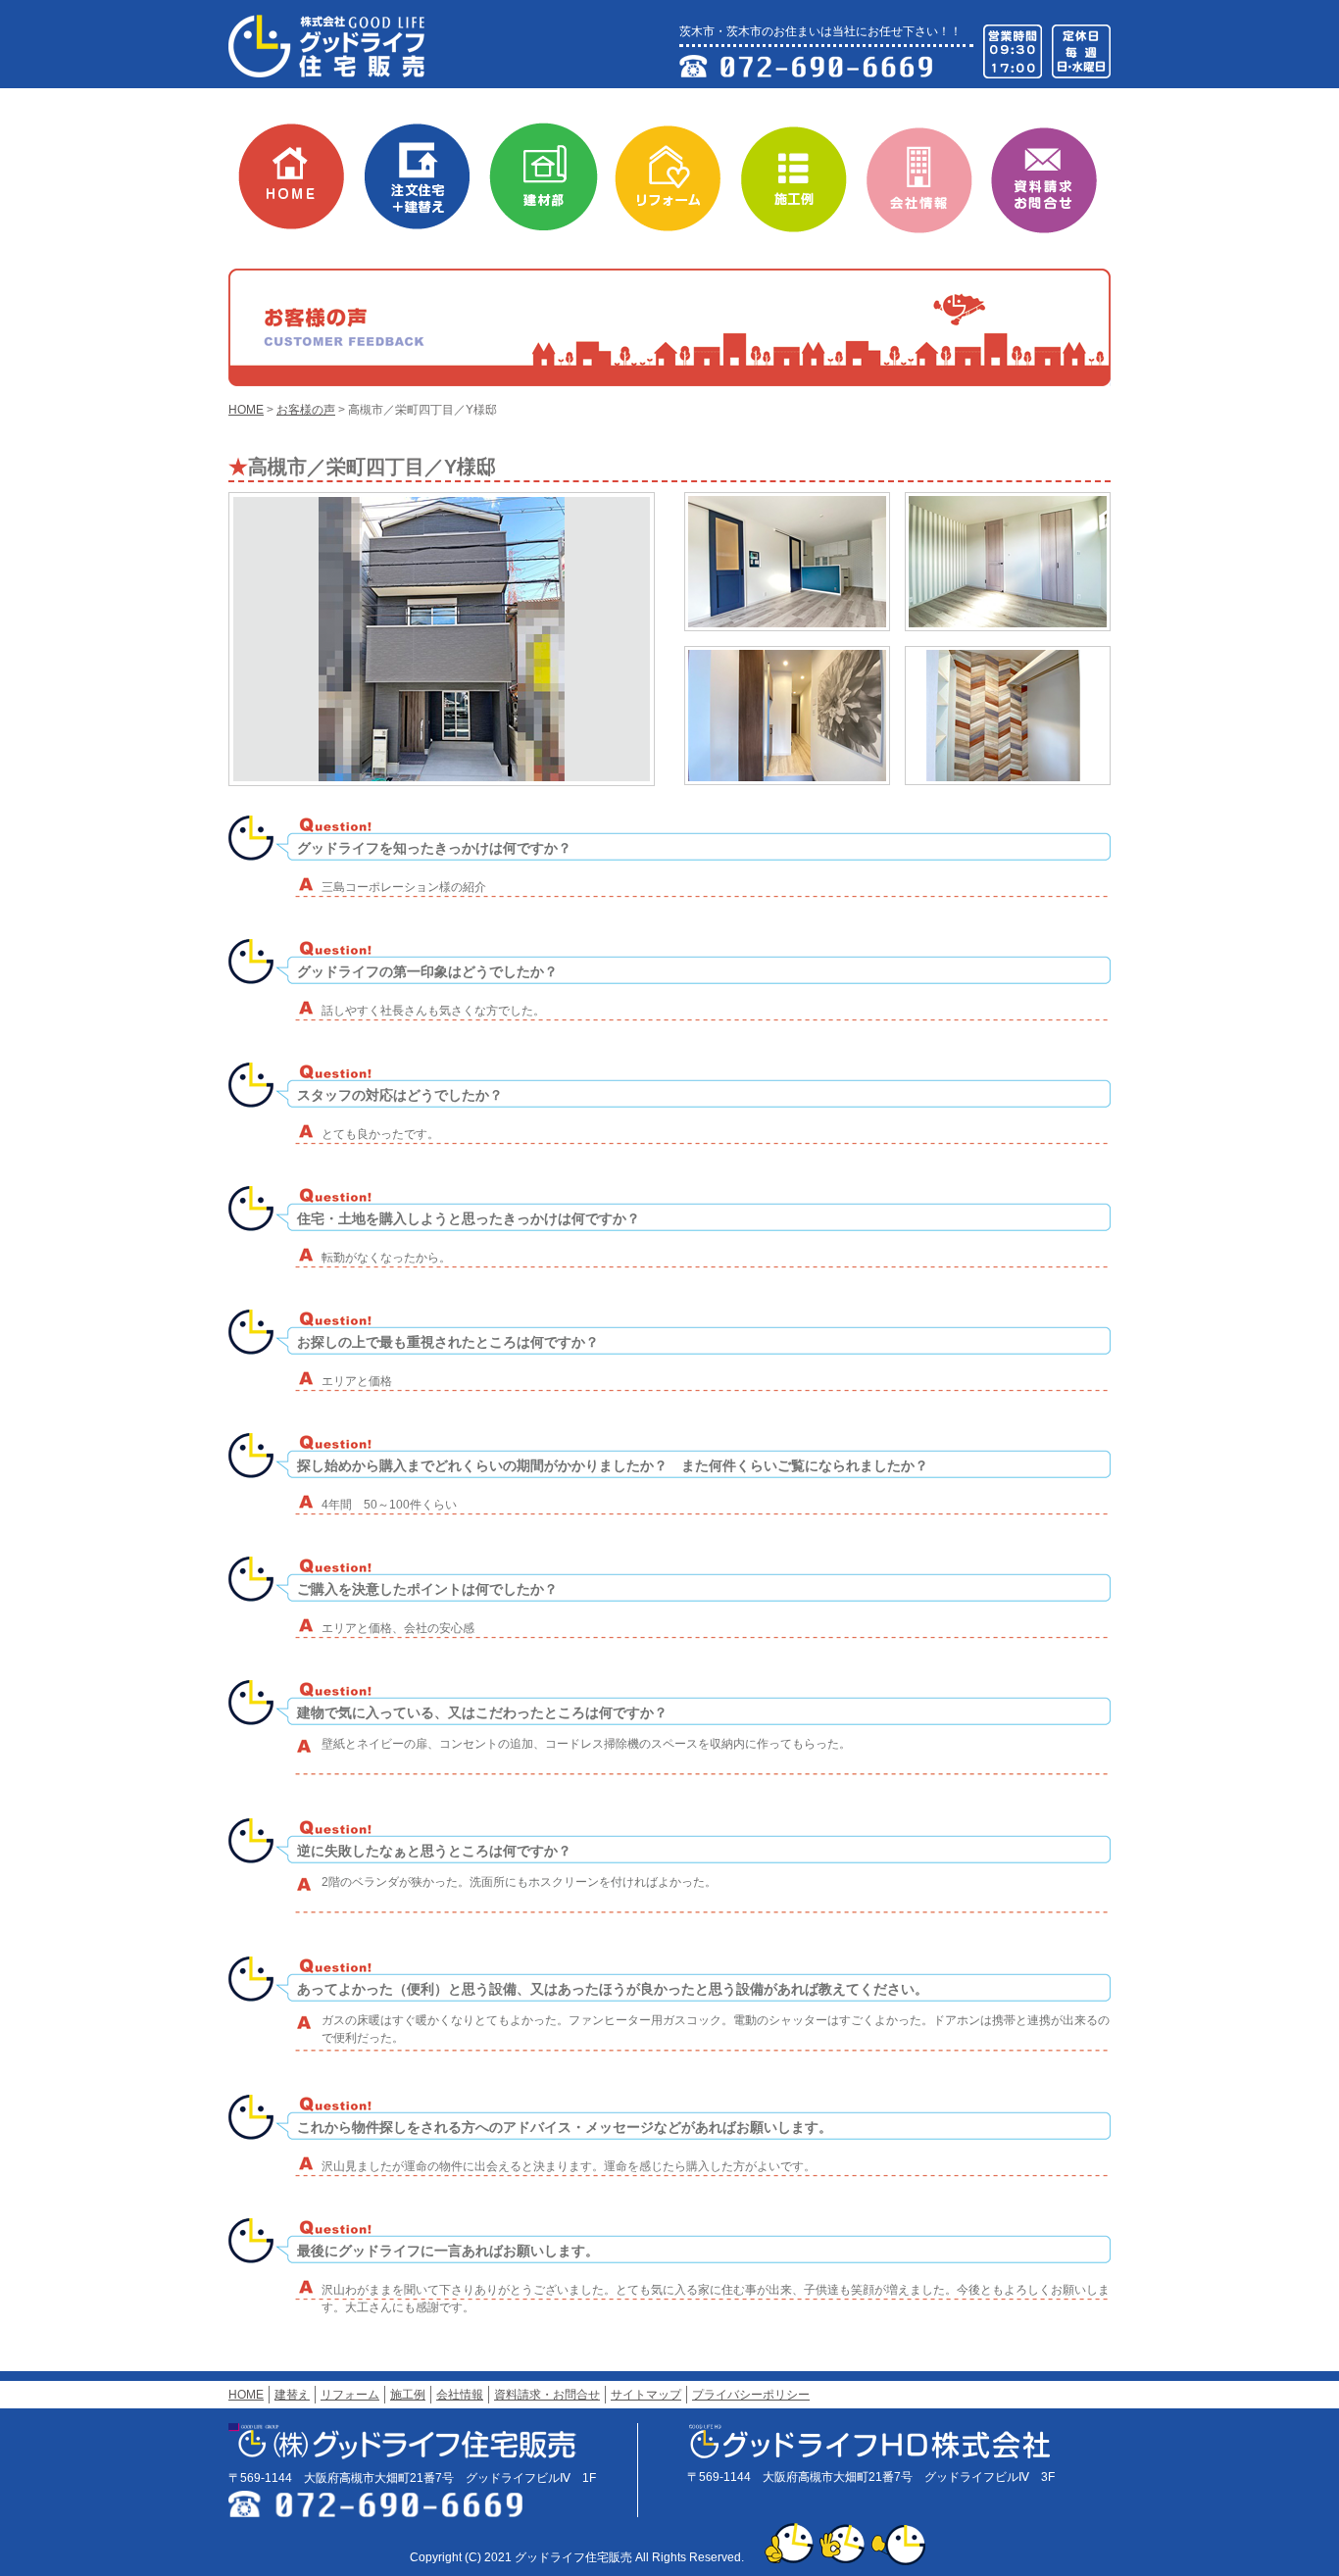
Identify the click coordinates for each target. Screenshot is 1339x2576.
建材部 (553, 171)
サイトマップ (646, 2395)
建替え (427, 171)
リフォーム (678, 171)
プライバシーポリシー (751, 2395)
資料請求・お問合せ (1055, 171)
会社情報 (929, 171)
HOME (302, 171)
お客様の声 (306, 410)
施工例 (804, 171)
